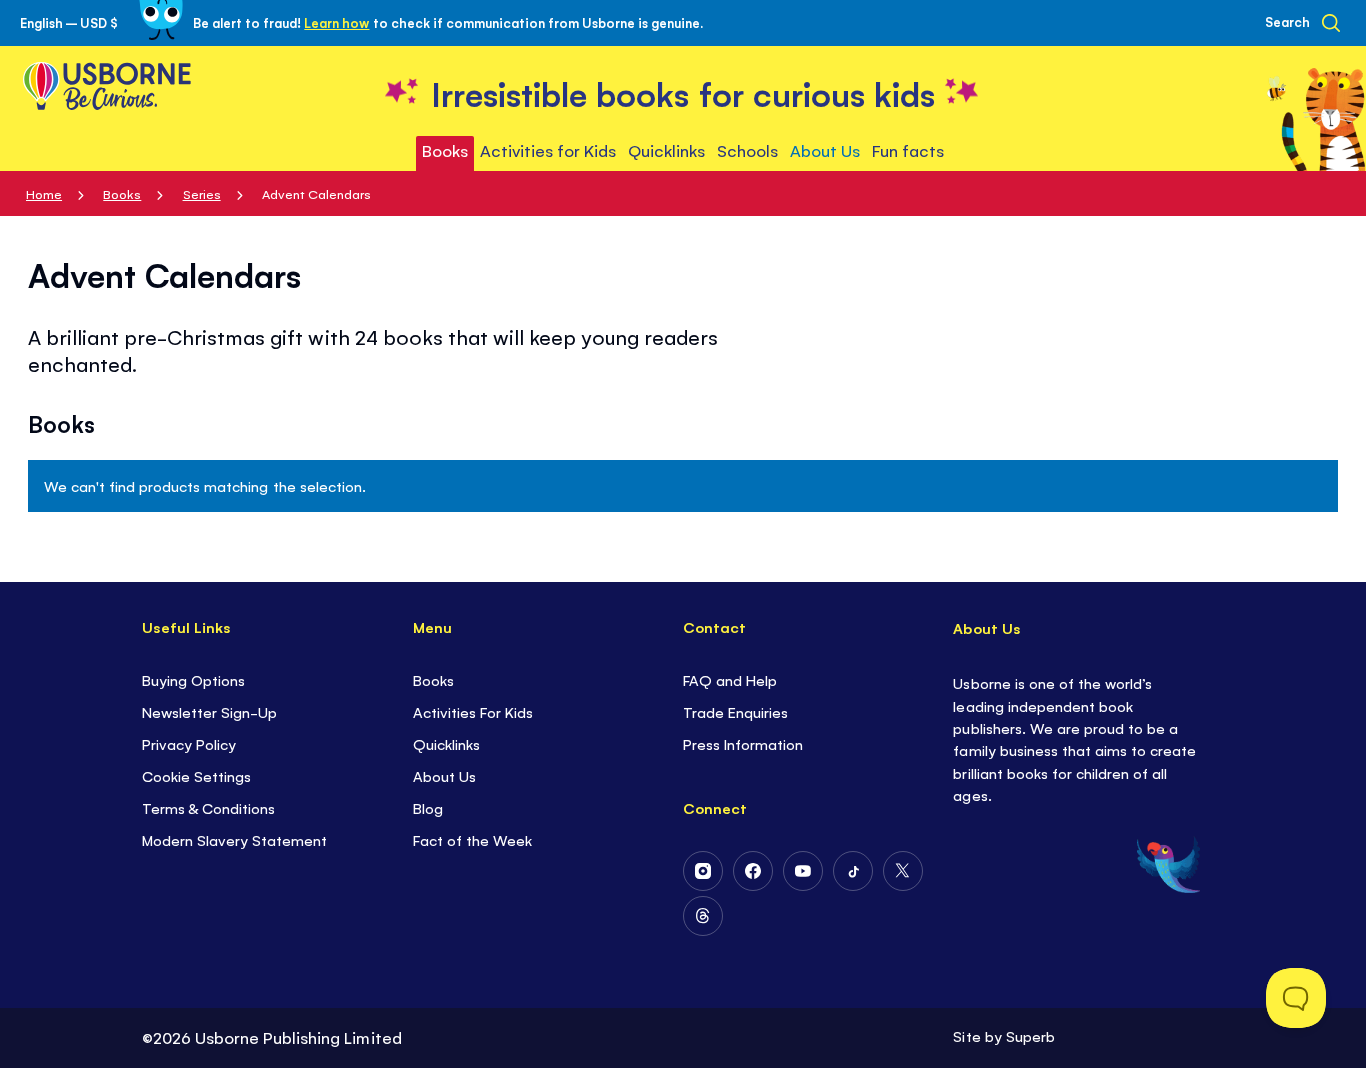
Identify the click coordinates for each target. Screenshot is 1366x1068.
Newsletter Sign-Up (209, 711)
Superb (1030, 1035)
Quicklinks (446, 743)
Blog (428, 807)
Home (44, 193)
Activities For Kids (473, 711)
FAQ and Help (730, 679)
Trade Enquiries (735, 711)
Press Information (743, 743)
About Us (444, 775)
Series (202, 193)
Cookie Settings (196, 775)
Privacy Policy (189, 743)
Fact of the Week (472, 839)
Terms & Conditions (208, 807)
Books (122, 193)
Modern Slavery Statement (234, 839)
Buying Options (193, 679)
